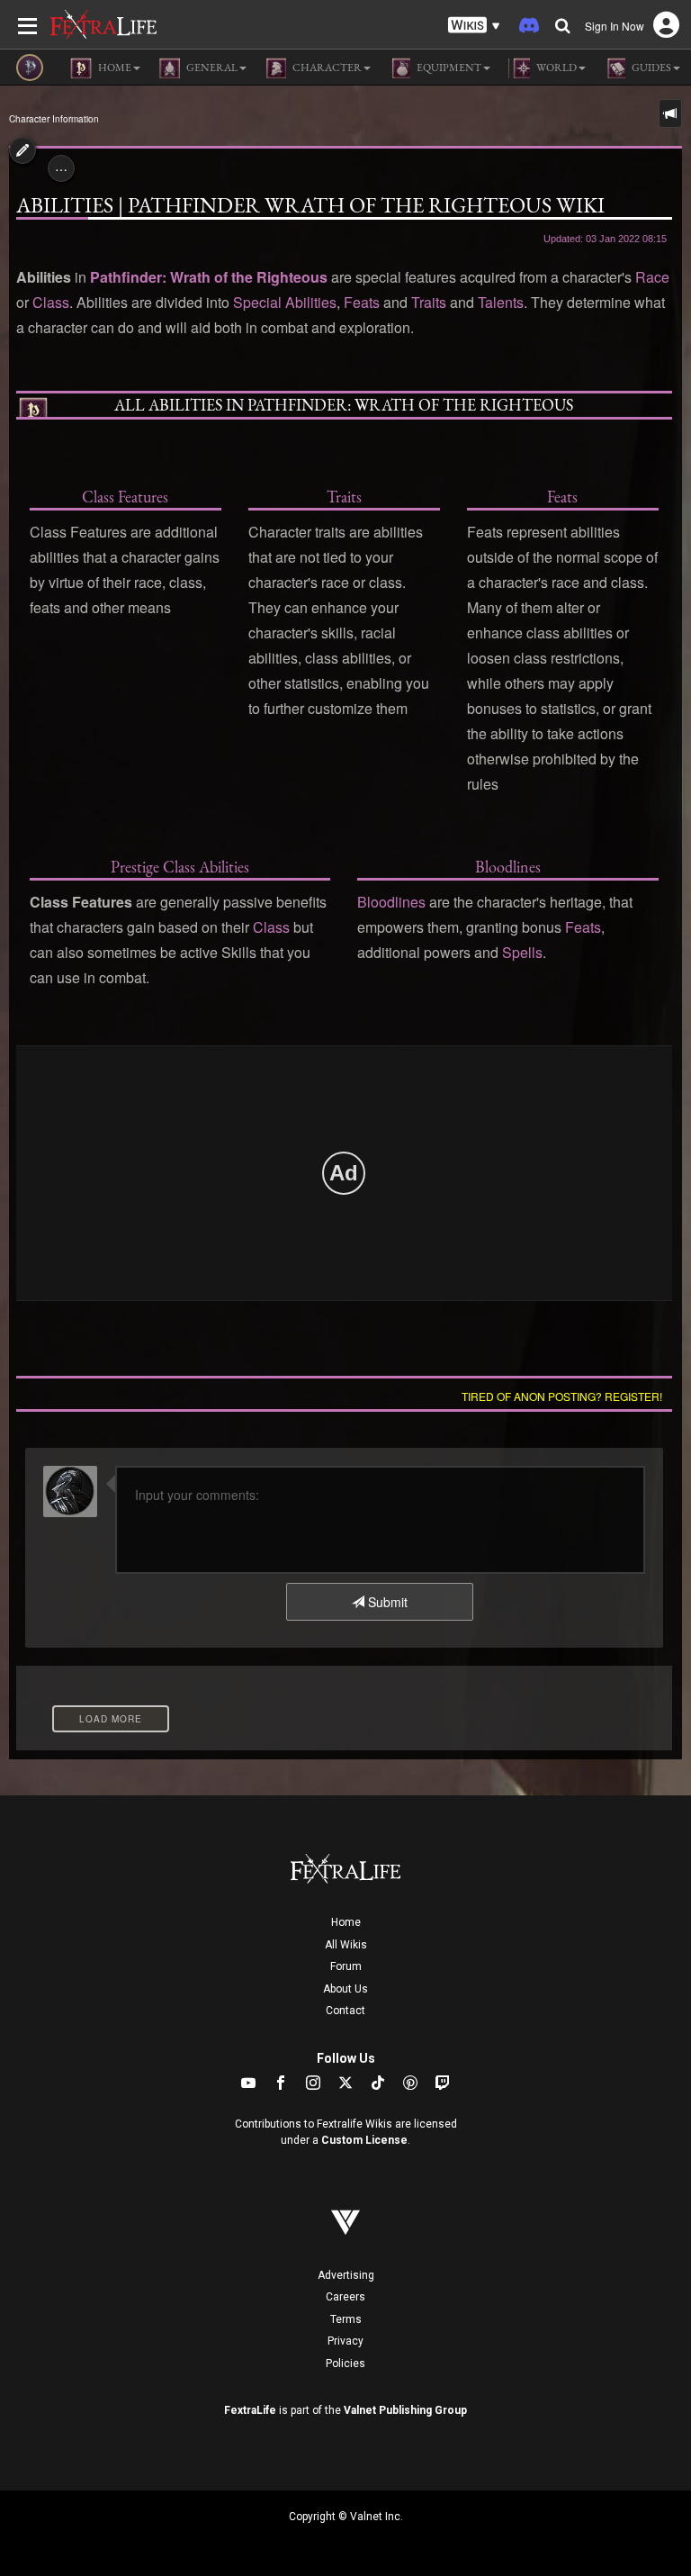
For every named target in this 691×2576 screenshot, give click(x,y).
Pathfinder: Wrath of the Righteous (209, 277)
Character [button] (326, 68)
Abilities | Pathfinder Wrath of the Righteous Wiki (310, 205)
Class (51, 302)
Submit (386, 1602)
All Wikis (346, 1945)
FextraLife (250, 2410)
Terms (346, 2319)
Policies (345, 2364)
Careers (345, 2297)
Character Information (54, 119)
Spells (522, 952)
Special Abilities (285, 302)
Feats (362, 302)
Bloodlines (508, 867)
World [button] (556, 68)
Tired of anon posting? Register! (562, 1396)
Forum (346, 1966)
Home (346, 1922)
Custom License (364, 2140)
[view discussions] (670, 113)
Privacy (345, 2341)
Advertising (346, 2275)
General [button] (211, 68)
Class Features (125, 497)
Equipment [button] (448, 68)
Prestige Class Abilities (180, 867)
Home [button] (114, 68)
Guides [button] (651, 68)
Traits (429, 302)
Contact (345, 2011)
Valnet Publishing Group (405, 2410)
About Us (345, 1989)
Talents (501, 302)
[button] (474, 26)
